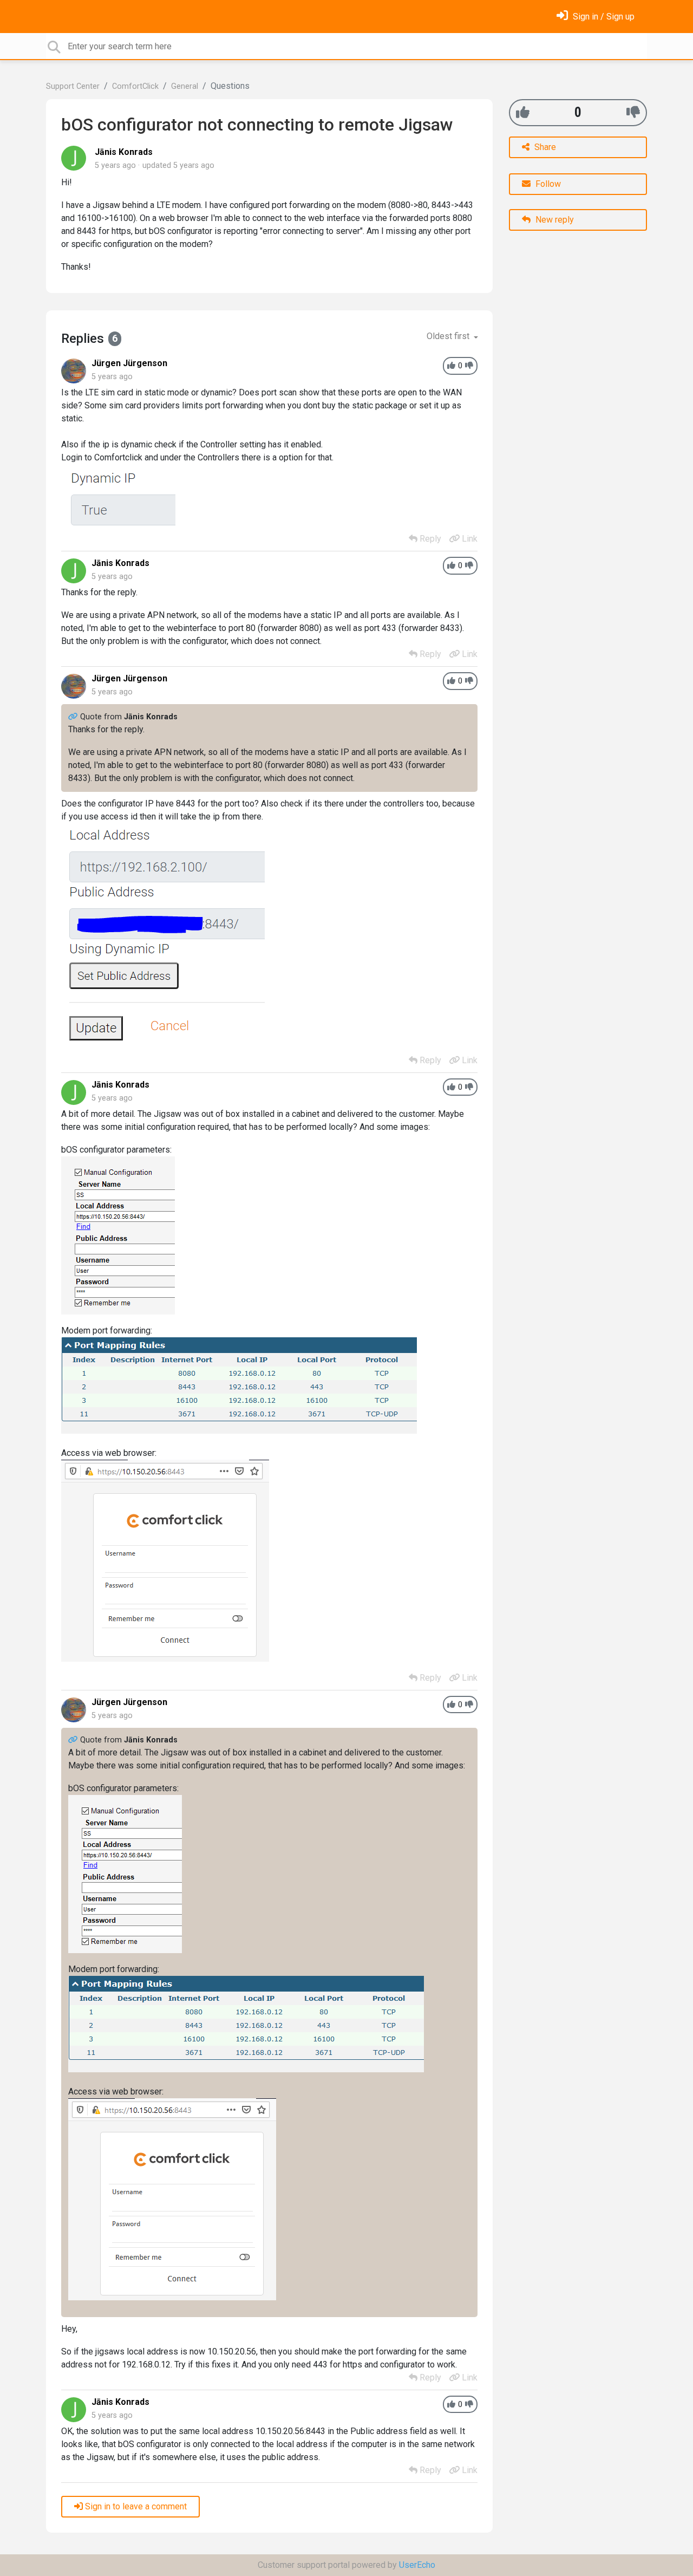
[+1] (523, 112)
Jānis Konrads (124, 152)
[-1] (633, 112)
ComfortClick (135, 86)
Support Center (73, 86)
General (185, 86)
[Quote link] (74, 717)
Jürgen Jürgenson (129, 363)
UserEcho (417, 2565)
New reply (554, 220)
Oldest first (449, 336)
